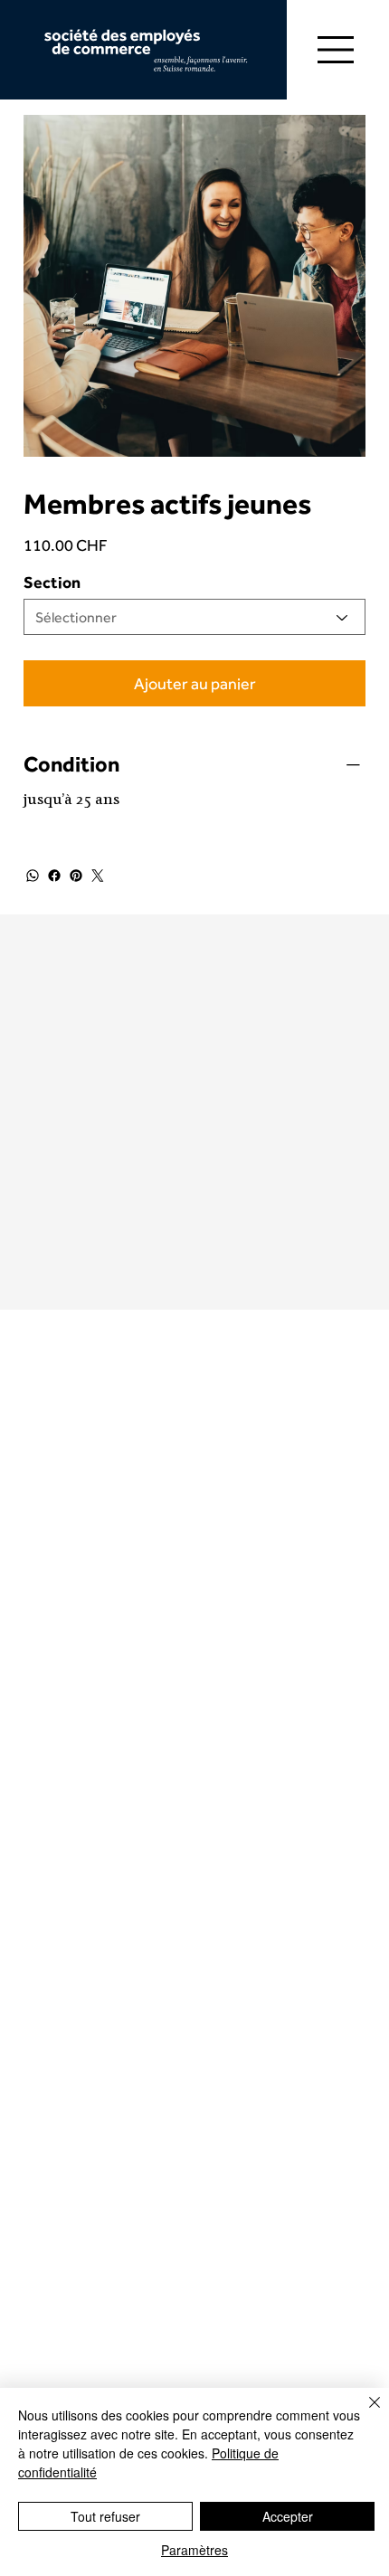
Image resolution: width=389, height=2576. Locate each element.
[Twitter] (98, 876)
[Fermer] (364, 2413)
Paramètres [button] (194, 2550)
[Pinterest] (76, 876)
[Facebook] (54, 876)
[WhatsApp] (33, 876)
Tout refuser (105, 2516)
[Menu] (337, 50)
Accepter (288, 2516)
